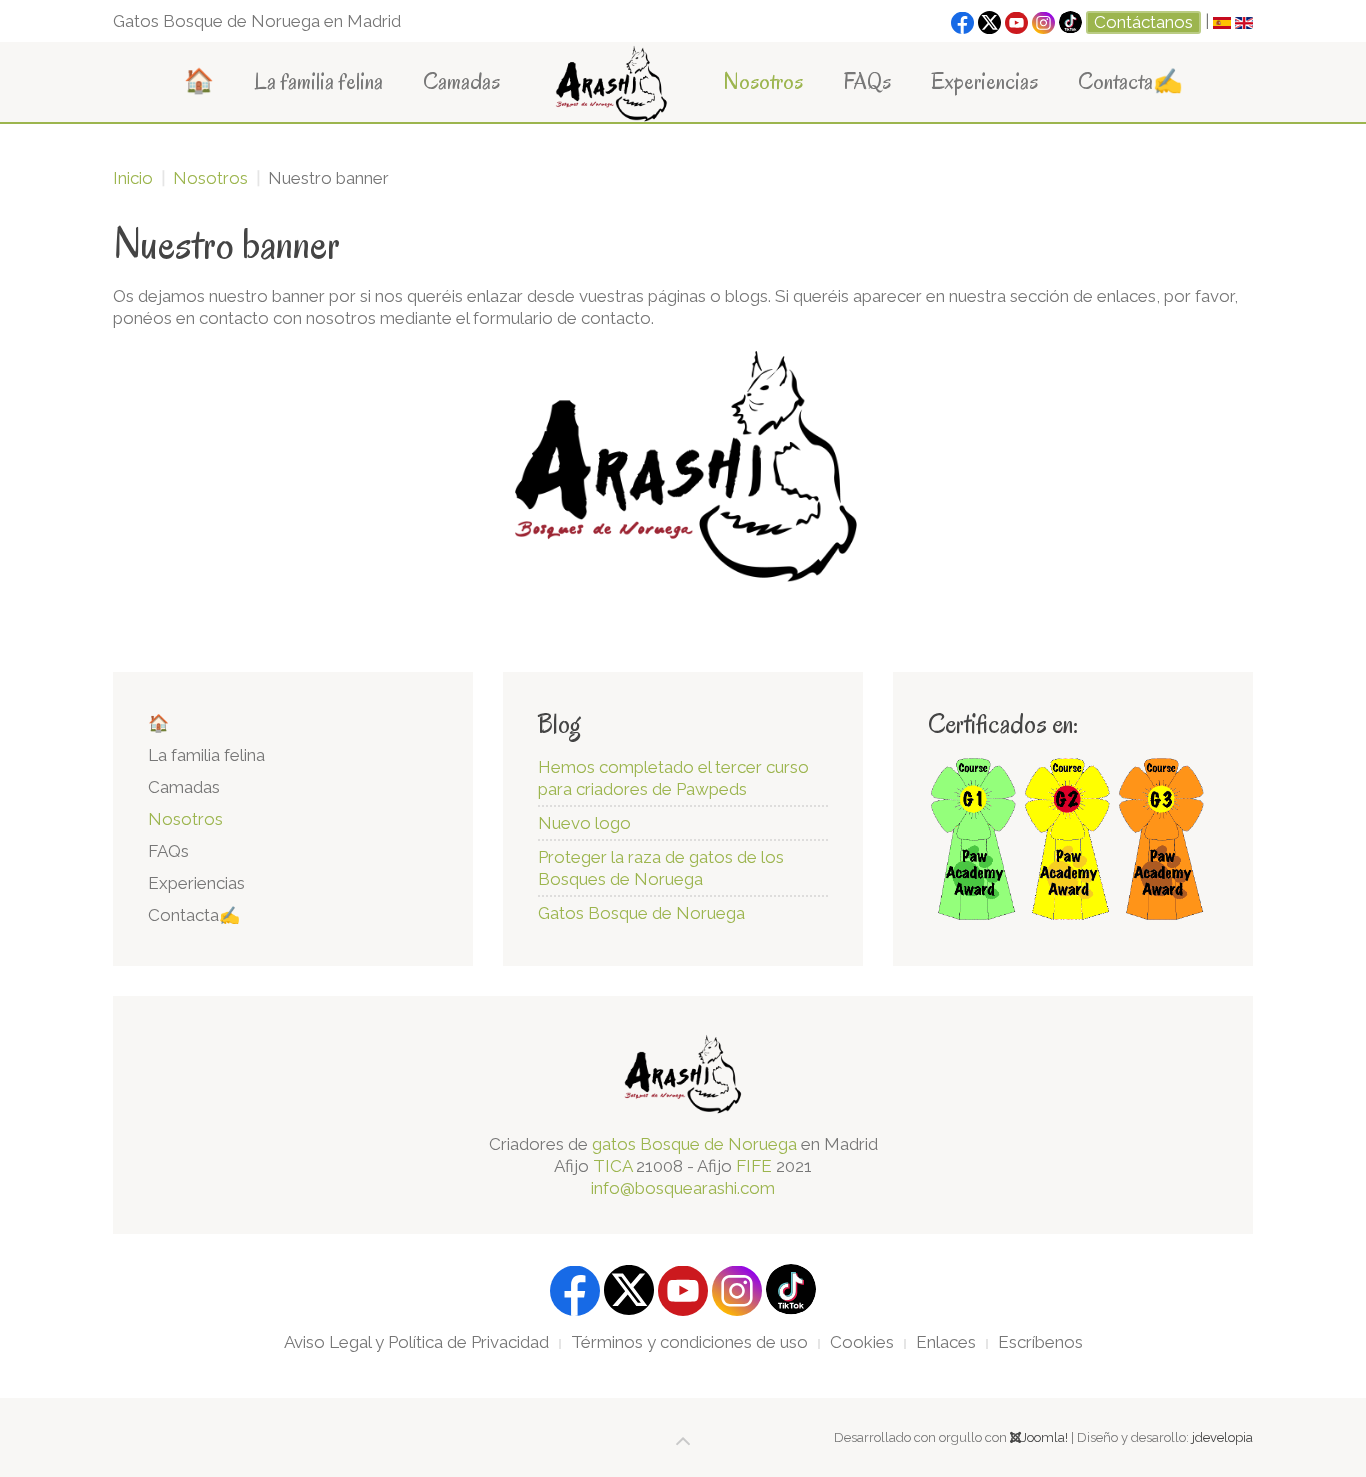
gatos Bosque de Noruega (694, 1144)
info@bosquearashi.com (683, 1188)
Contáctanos (1143, 22)
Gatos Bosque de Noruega (641, 913)
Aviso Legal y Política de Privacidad (416, 1342)
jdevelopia (1222, 1437)
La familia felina (318, 81)
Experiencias (984, 81)
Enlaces (946, 1342)
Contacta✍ (1130, 81)
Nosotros (763, 81)
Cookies (862, 1342)
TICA (612, 1166)
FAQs (867, 81)
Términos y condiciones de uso (689, 1342)
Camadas (461, 81)
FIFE (754, 1166)
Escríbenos (1040, 1342)
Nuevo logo (584, 823)
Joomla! (1044, 1437)
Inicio (133, 178)
